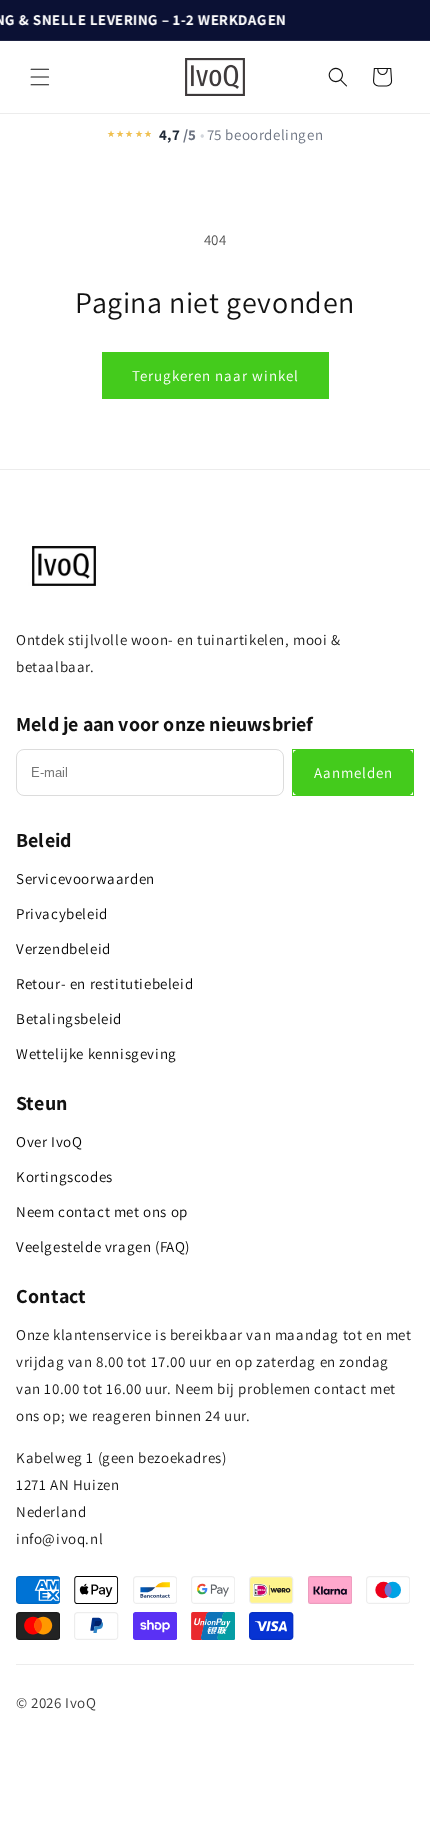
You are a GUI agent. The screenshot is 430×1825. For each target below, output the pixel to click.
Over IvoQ (49, 1141)
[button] (40, 77)
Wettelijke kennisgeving (96, 1053)
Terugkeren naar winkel (215, 375)
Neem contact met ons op (102, 1211)
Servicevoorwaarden (85, 878)
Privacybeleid (62, 913)
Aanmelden (353, 772)
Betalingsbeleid (69, 1018)
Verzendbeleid (63, 948)
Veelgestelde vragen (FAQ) (103, 1246)
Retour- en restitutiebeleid (104, 983)
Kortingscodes (64, 1176)
